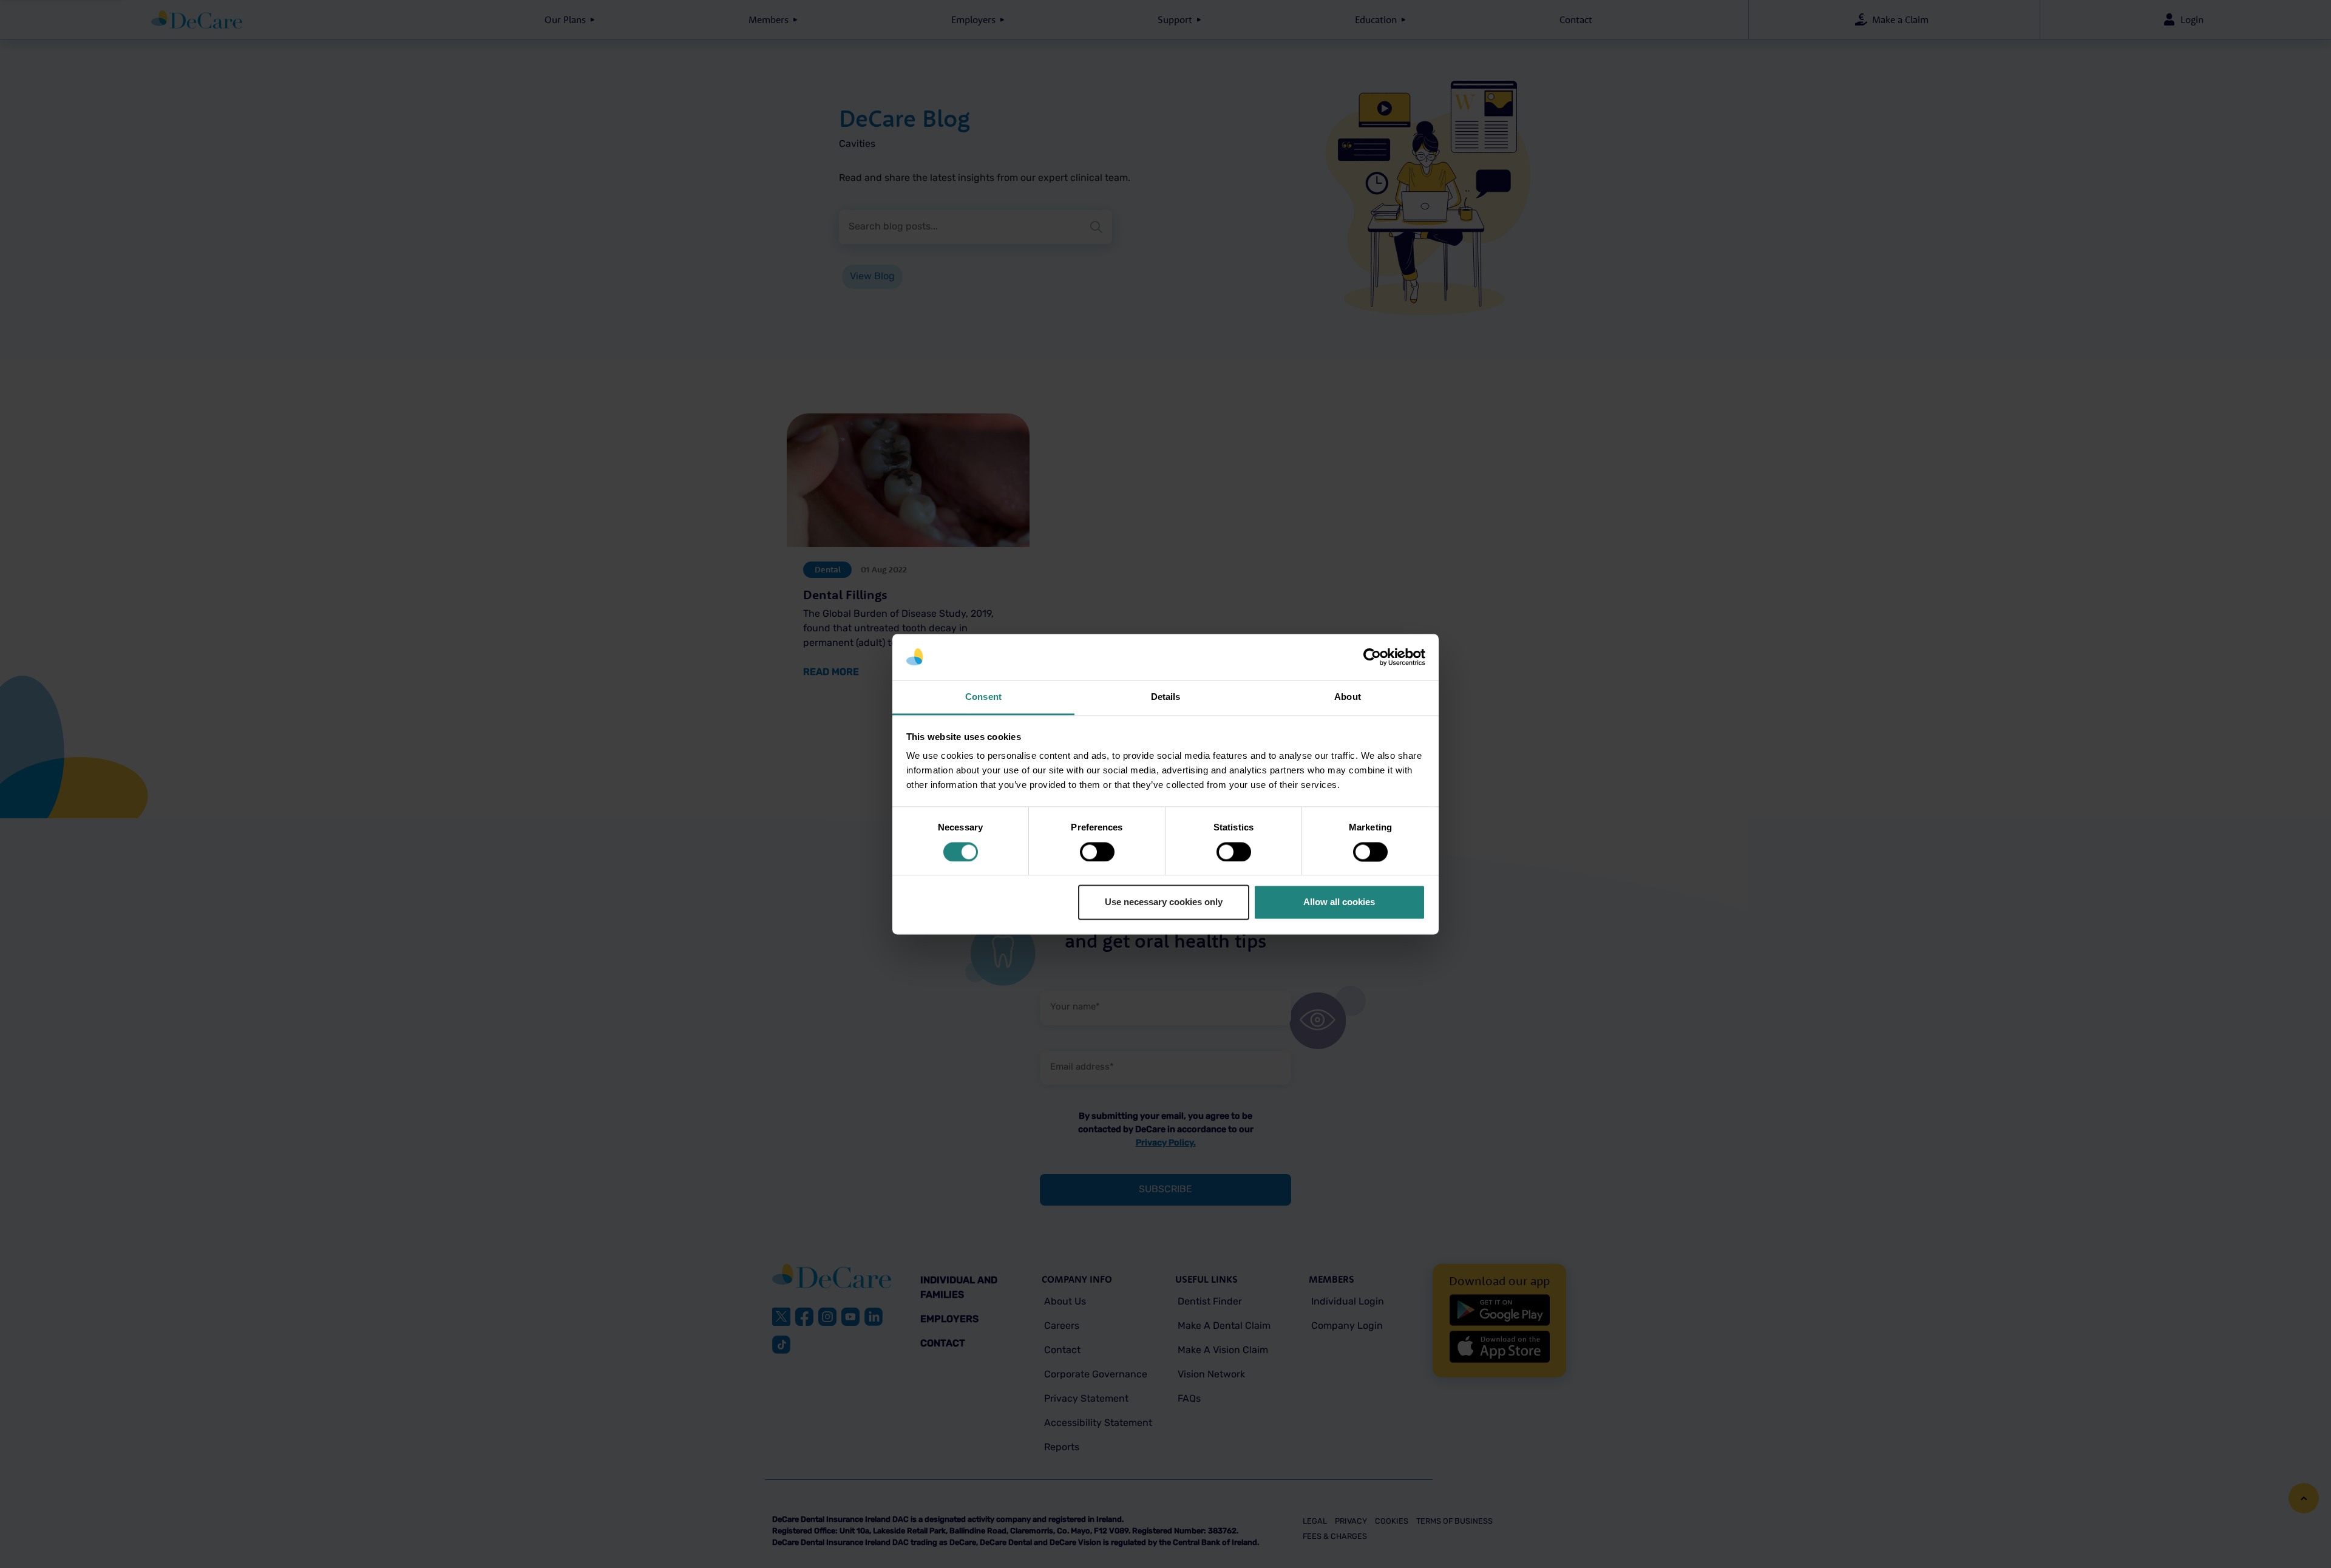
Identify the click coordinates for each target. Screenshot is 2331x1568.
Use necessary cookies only (1164, 902)
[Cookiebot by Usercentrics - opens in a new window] (1372, 657)
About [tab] (1348, 697)
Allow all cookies (1339, 902)
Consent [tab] (983, 697)
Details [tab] (1166, 697)
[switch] (1097, 852)
